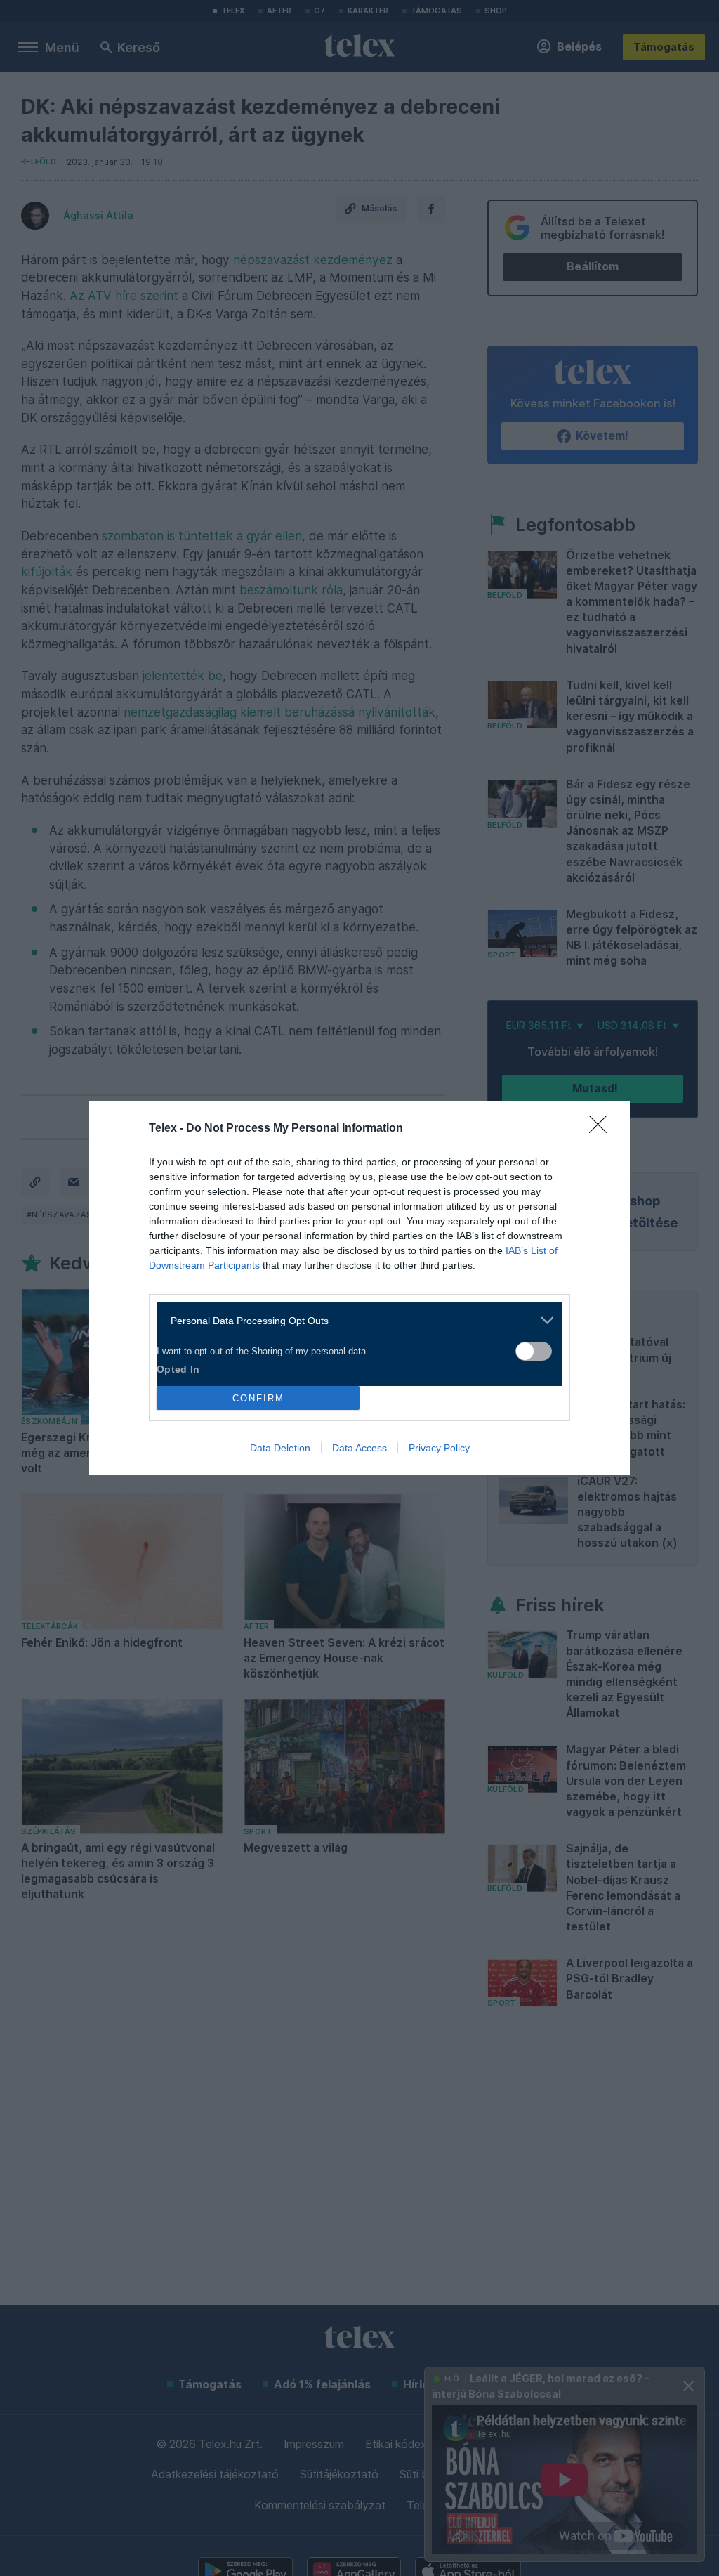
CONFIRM (258, 1398)
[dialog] (359, 1288)
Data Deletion (280, 1448)
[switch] (534, 1351)
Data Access (359, 1448)
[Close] (602, 1129)
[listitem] (354, 1320)
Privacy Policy (439, 1448)
